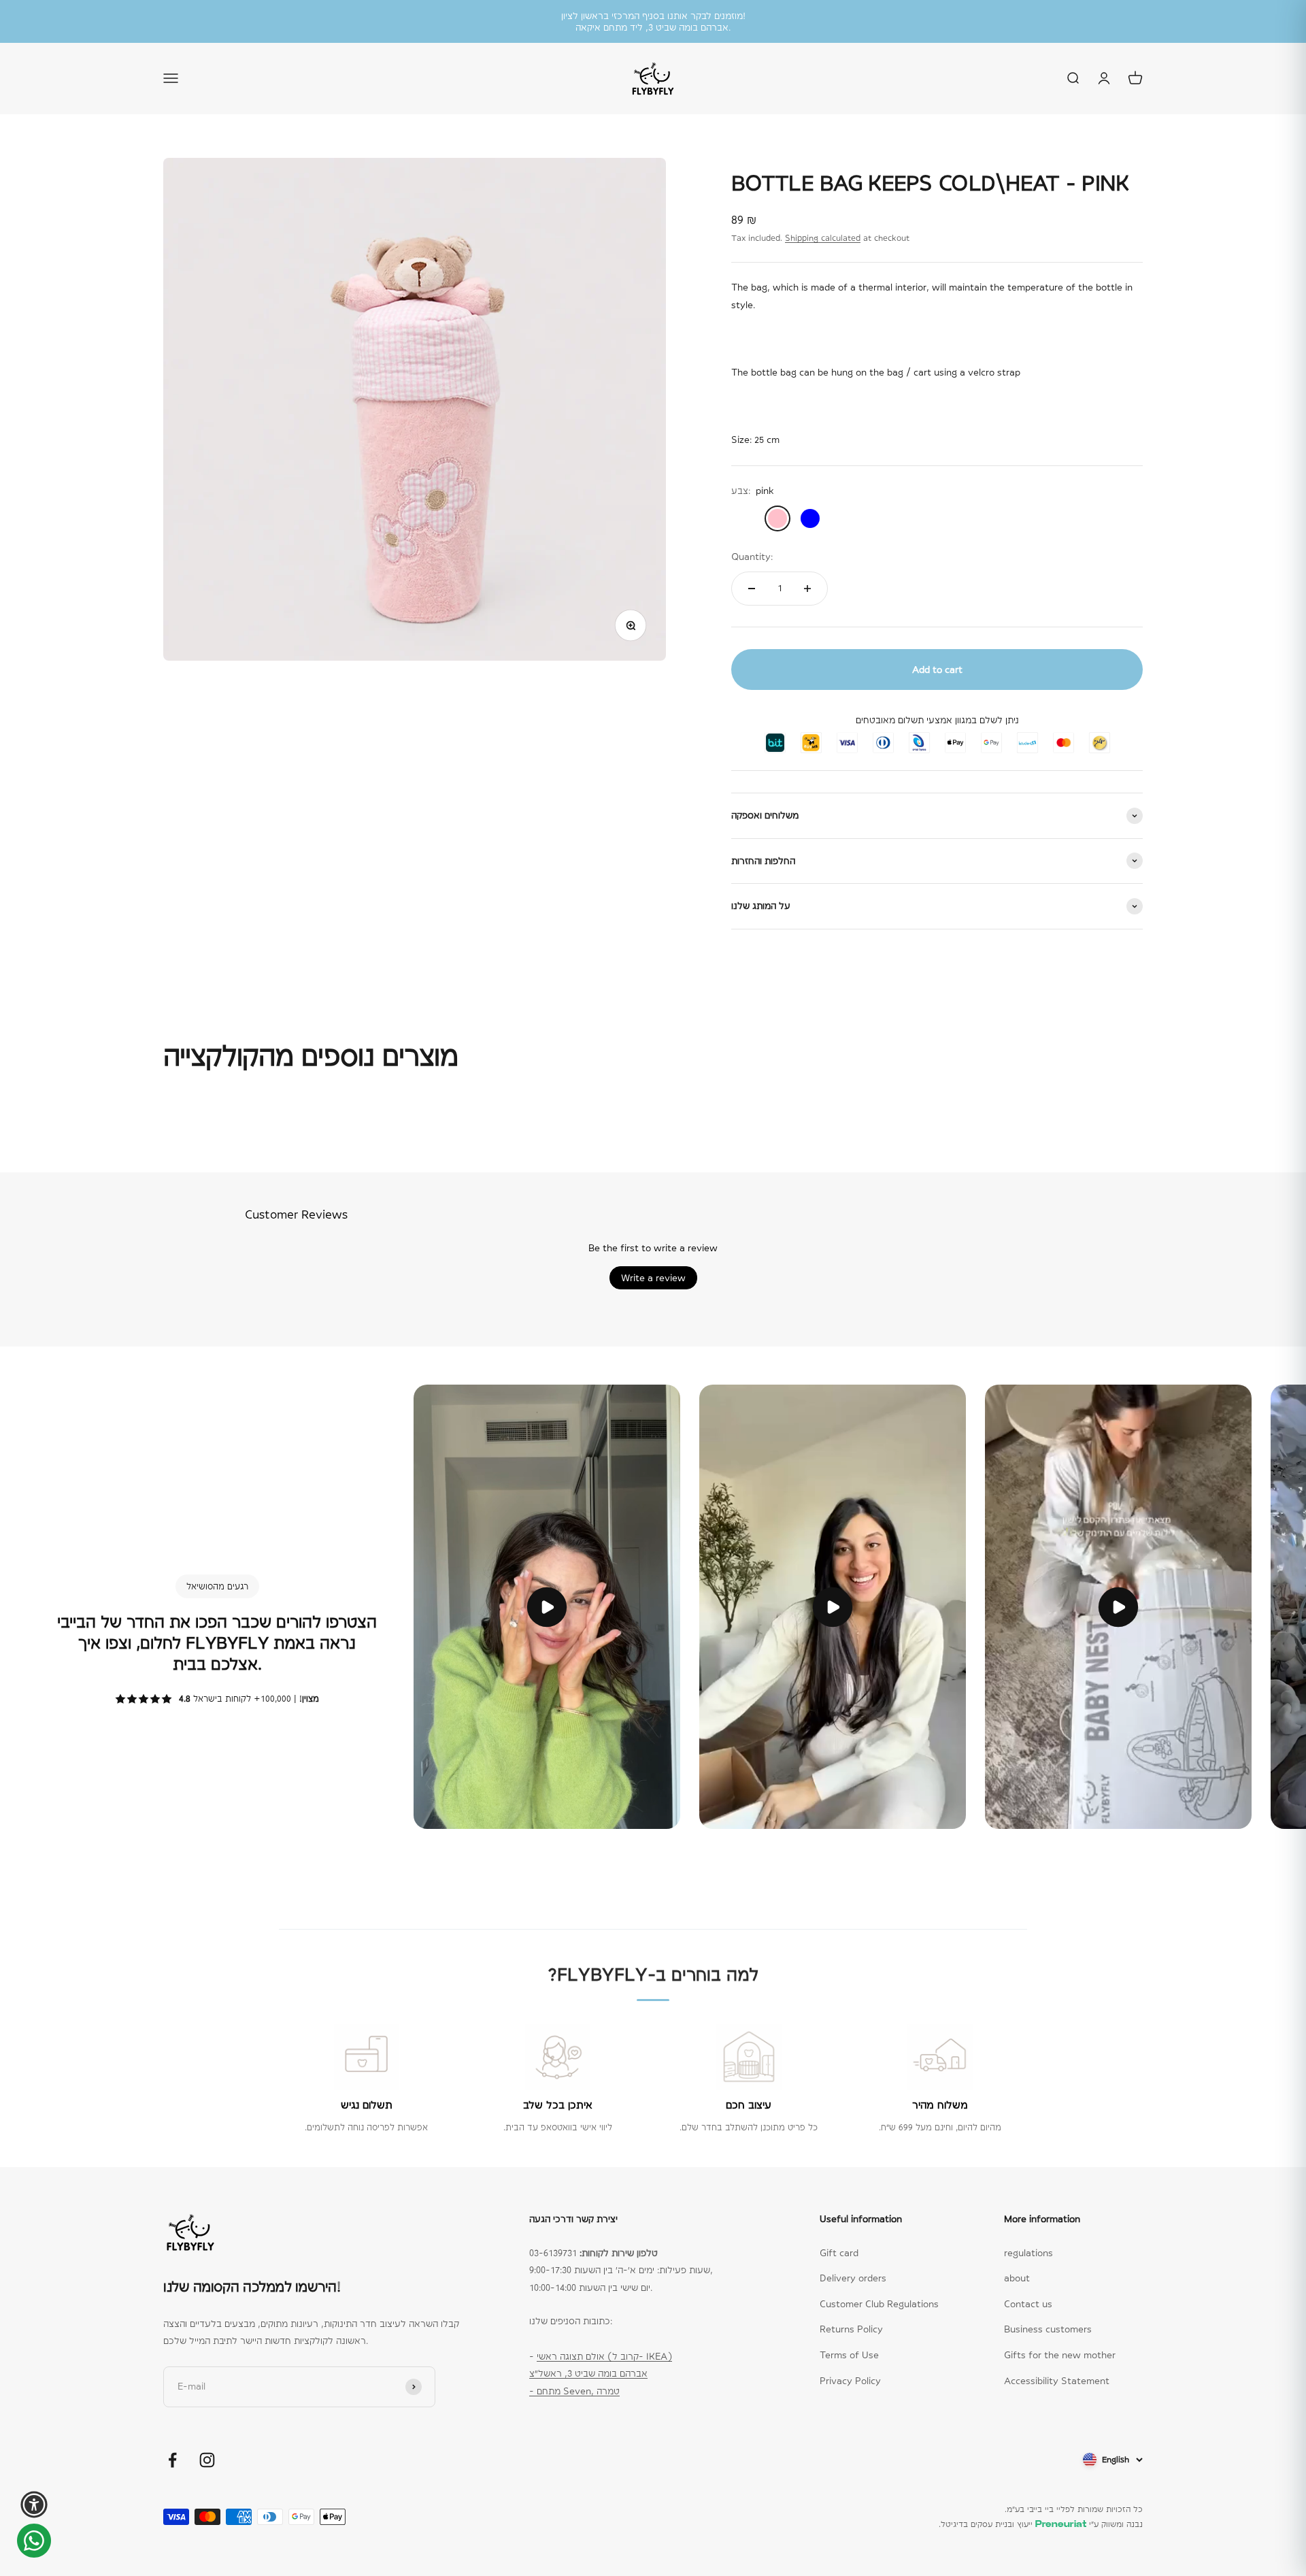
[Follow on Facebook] (172, 2460)
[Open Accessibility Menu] (34, 2505)
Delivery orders (853, 2278)
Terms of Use (849, 2355)
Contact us (1028, 2304)
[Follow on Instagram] (207, 2460)
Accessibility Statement (1057, 2381)
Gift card (839, 2253)
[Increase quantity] (807, 589)
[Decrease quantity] (752, 589)
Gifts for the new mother (1060, 2355)
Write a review (653, 1278)
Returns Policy (851, 2329)
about (1017, 2278)
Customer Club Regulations (879, 2304)
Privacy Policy (850, 2381)
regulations (1028, 2253)
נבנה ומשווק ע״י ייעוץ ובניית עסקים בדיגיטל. (1041, 2524)
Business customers (1048, 2329)
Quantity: (752, 557)
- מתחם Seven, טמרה (574, 2391)
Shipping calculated (823, 238)
